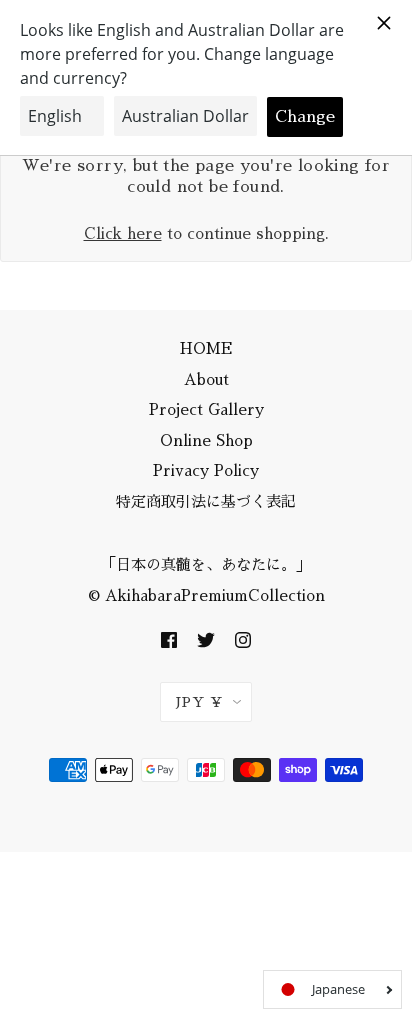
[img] (169, 638)
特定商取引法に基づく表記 (206, 501)
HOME (206, 348)
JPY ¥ (199, 702)
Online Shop (206, 440)
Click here (123, 233)
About (206, 379)
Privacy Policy (206, 470)
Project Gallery (206, 409)
